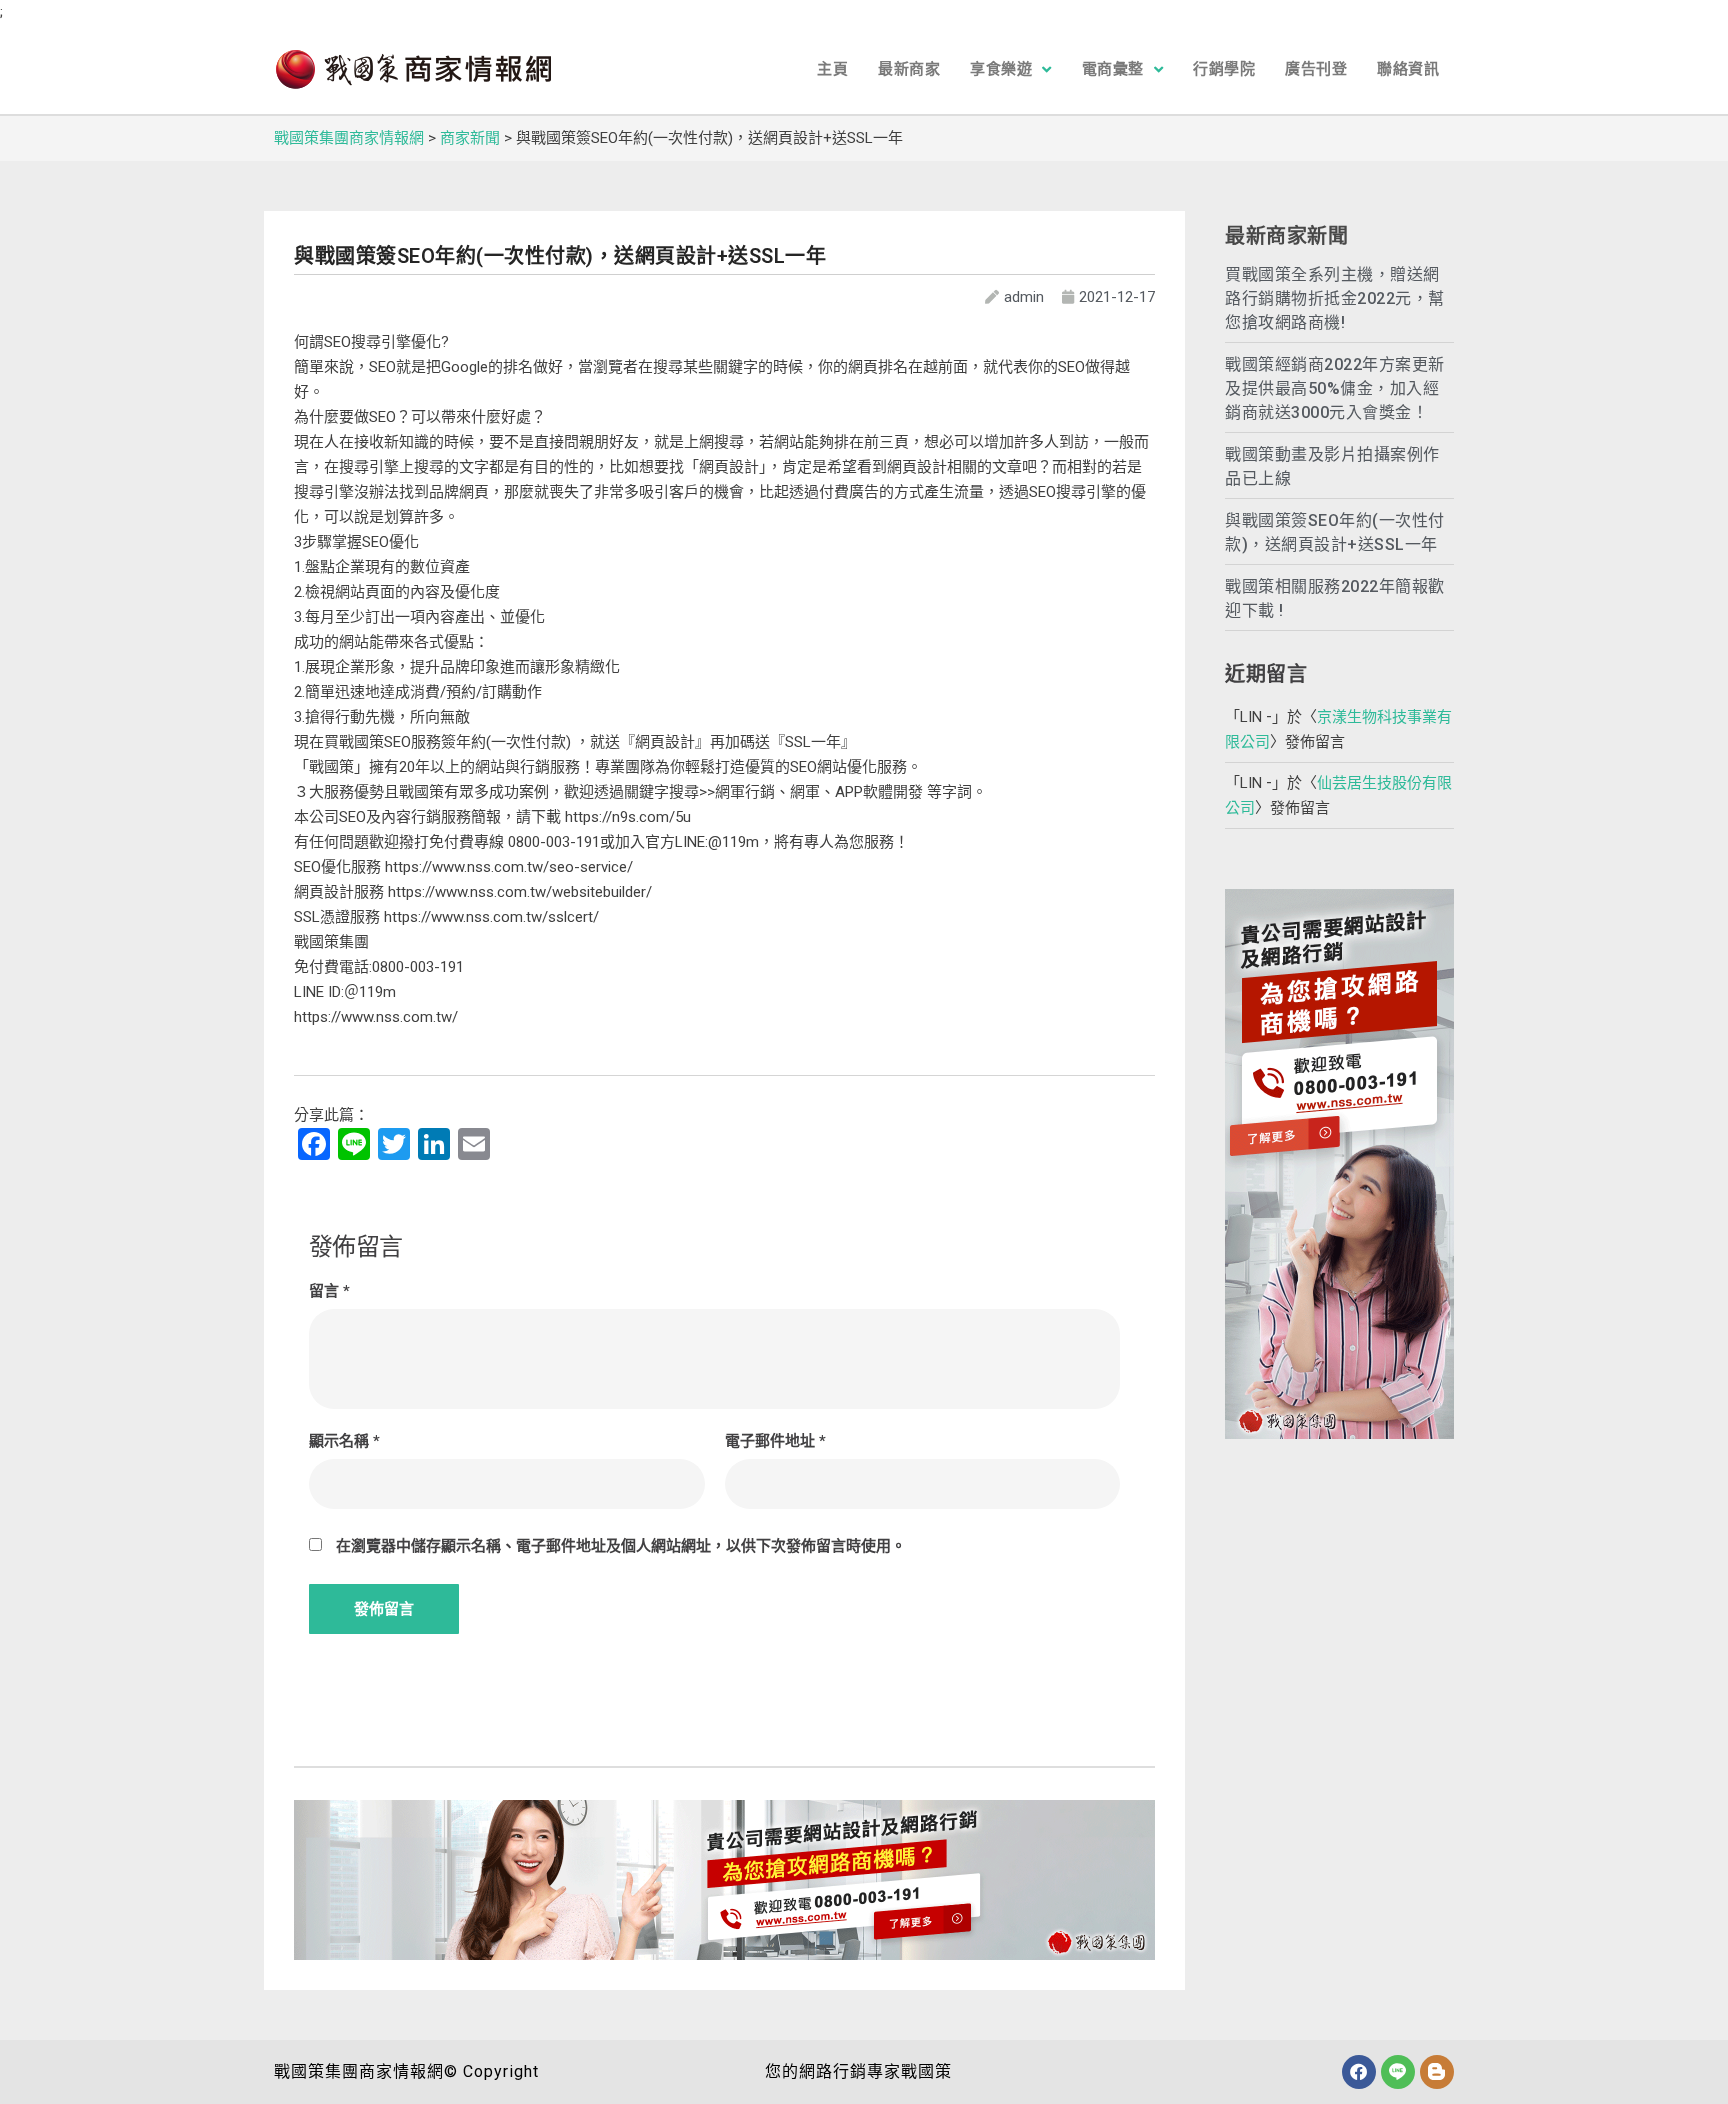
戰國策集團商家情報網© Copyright (406, 2071)
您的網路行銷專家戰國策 (858, 2071)
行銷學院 (1224, 69)
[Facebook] (1359, 2072)
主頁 (832, 69)
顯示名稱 (344, 1441)
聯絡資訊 (1408, 69)
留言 (329, 1291)
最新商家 (909, 69)
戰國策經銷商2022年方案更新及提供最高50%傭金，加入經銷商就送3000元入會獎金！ (1335, 388)
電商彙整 (1113, 69)
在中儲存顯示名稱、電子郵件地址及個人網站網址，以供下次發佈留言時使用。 (621, 1546)
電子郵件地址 (775, 1441)
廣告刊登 (1316, 69)
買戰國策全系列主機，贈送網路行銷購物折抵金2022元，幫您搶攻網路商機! (1335, 298)
